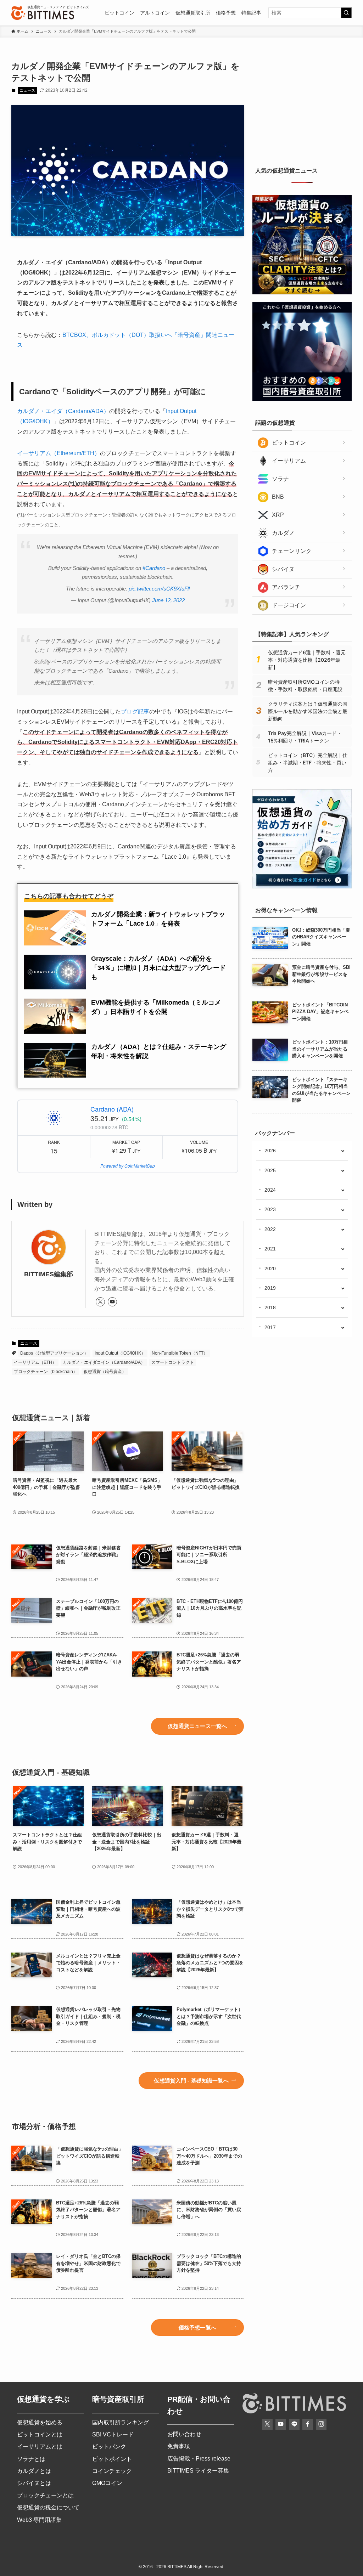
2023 (270, 1209)
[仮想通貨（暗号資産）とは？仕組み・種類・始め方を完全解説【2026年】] (302, 887)
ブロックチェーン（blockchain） (46, 1372)
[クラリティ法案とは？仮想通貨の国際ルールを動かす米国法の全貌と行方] (302, 293)
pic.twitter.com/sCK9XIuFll (159, 589)
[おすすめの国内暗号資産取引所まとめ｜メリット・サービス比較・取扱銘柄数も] (302, 399)
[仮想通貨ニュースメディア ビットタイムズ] (43, 13)
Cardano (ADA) (112, 1109)
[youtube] (112, 1302)
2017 (270, 1327)
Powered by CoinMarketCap (128, 1166)
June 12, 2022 (168, 600)
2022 (270, 1229)
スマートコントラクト (173, 1362)
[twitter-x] (100, 1302)
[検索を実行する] (346, 13)
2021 (270, 1249)
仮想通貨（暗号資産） (105, 1372)
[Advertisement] (306, 104)
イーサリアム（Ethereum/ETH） (58, 453)
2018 (270, 1307)
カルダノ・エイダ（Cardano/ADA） (63, 411)
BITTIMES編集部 (49, 1274)
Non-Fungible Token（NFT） (180, 1353)
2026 (270, 1151)
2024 (270, 1190)
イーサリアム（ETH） (35, 1362)
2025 (270, 1170)
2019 (270, 1288)
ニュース (27, 90)
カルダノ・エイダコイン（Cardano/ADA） (104, 1362)
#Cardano (154, 568)
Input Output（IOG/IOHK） (120, 1353)
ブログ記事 (135, 711)
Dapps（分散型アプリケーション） (54, 1353)
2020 (270, 1269)
